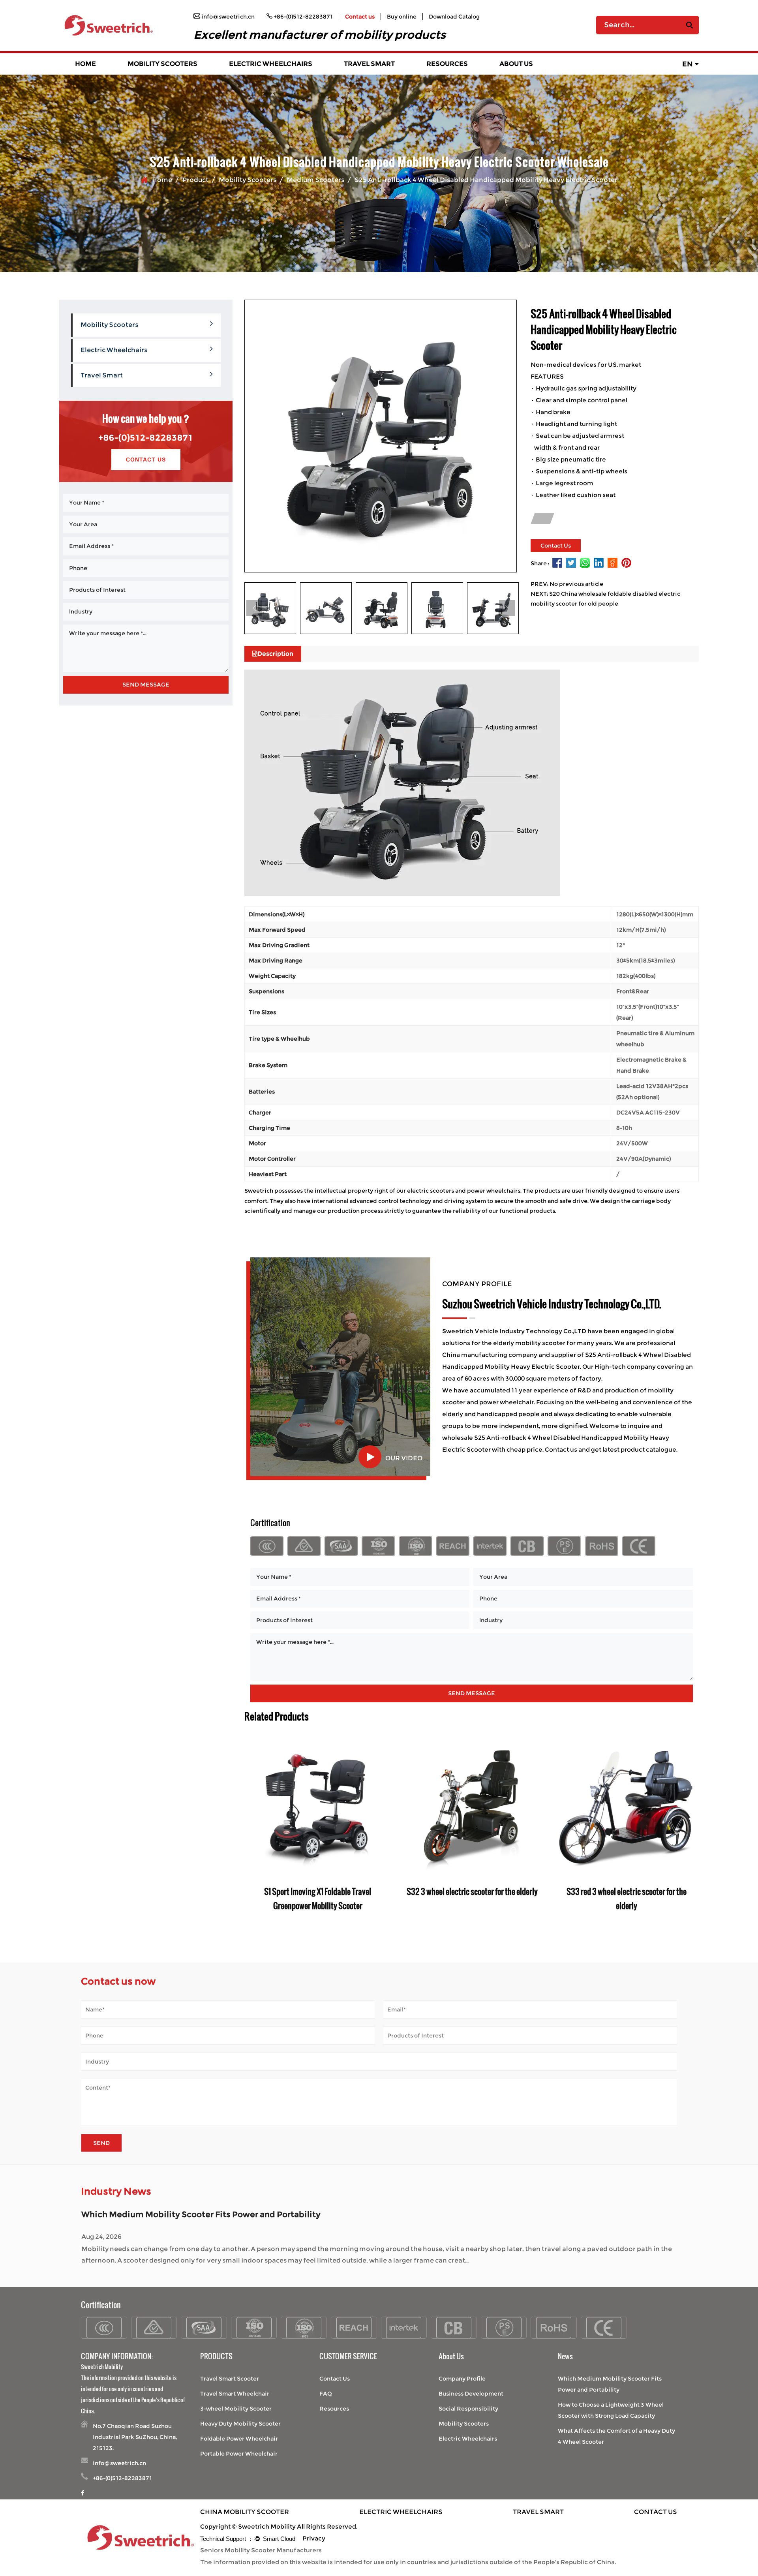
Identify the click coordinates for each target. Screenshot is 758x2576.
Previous (254, 608)
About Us (516, 64)
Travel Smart (369, 64)
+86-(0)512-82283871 (146, 438)
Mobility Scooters (162, 64)
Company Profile (462, 2379)
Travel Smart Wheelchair (235, 2394)
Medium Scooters (315, 180)
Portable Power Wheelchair (239, 2454)
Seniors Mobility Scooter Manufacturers (261, 2550)
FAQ (326, 2394)
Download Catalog (454, 17)
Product (195, 180)
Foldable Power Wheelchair (239, 2439)
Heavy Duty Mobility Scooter (240, 2424)
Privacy (314, 2538)
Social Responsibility (468, 2409)
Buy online (402, 17)
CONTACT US (656, 2512)
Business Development (471, 2394)
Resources (447, 64)
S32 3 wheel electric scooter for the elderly (472, 1891)
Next (507, 608)
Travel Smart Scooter (230, 2379)
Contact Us (146, 460)
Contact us (360, 17)
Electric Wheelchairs (271, 64)
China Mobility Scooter (245, 2512)
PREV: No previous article (567, 584)
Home (85, 64)
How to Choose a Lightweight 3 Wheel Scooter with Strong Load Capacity (229, 2214)
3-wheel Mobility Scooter (236, 2409)
